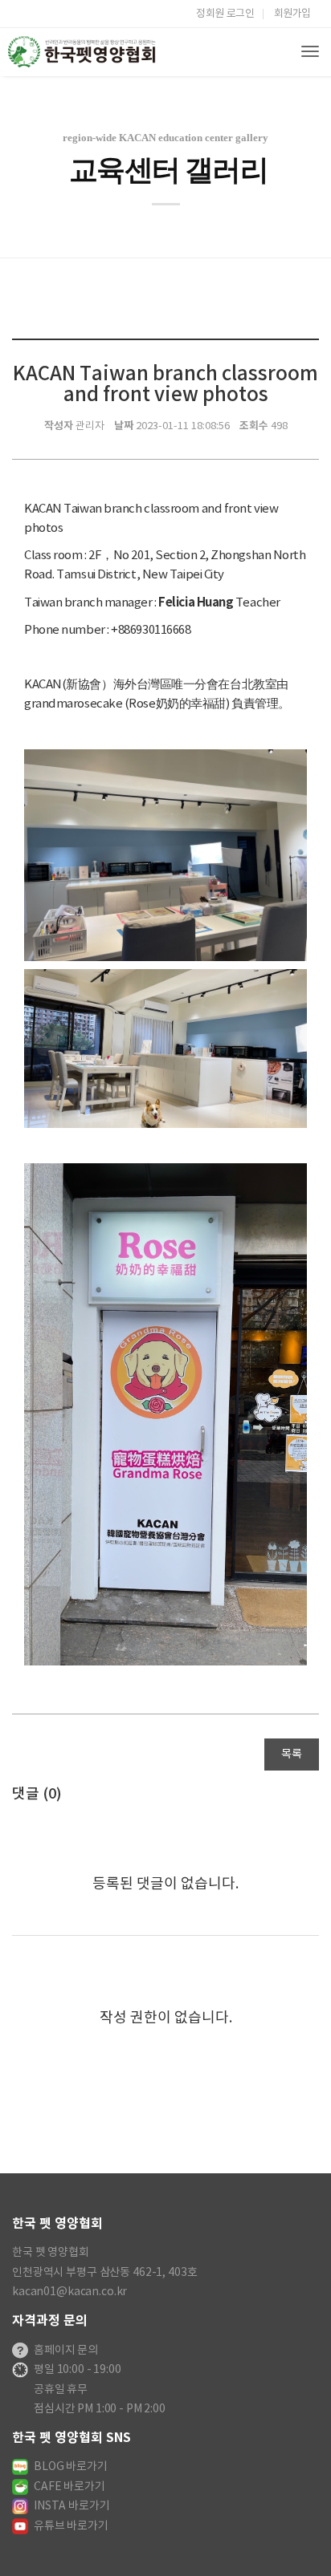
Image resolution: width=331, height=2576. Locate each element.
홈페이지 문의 (66, 2351)
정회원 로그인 (225, 14)
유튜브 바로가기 (71, 2526)
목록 (292, 1755)
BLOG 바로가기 (71, 2467)
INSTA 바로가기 (72, 2506)
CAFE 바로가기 (69, 2487)
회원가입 (292, 14)
